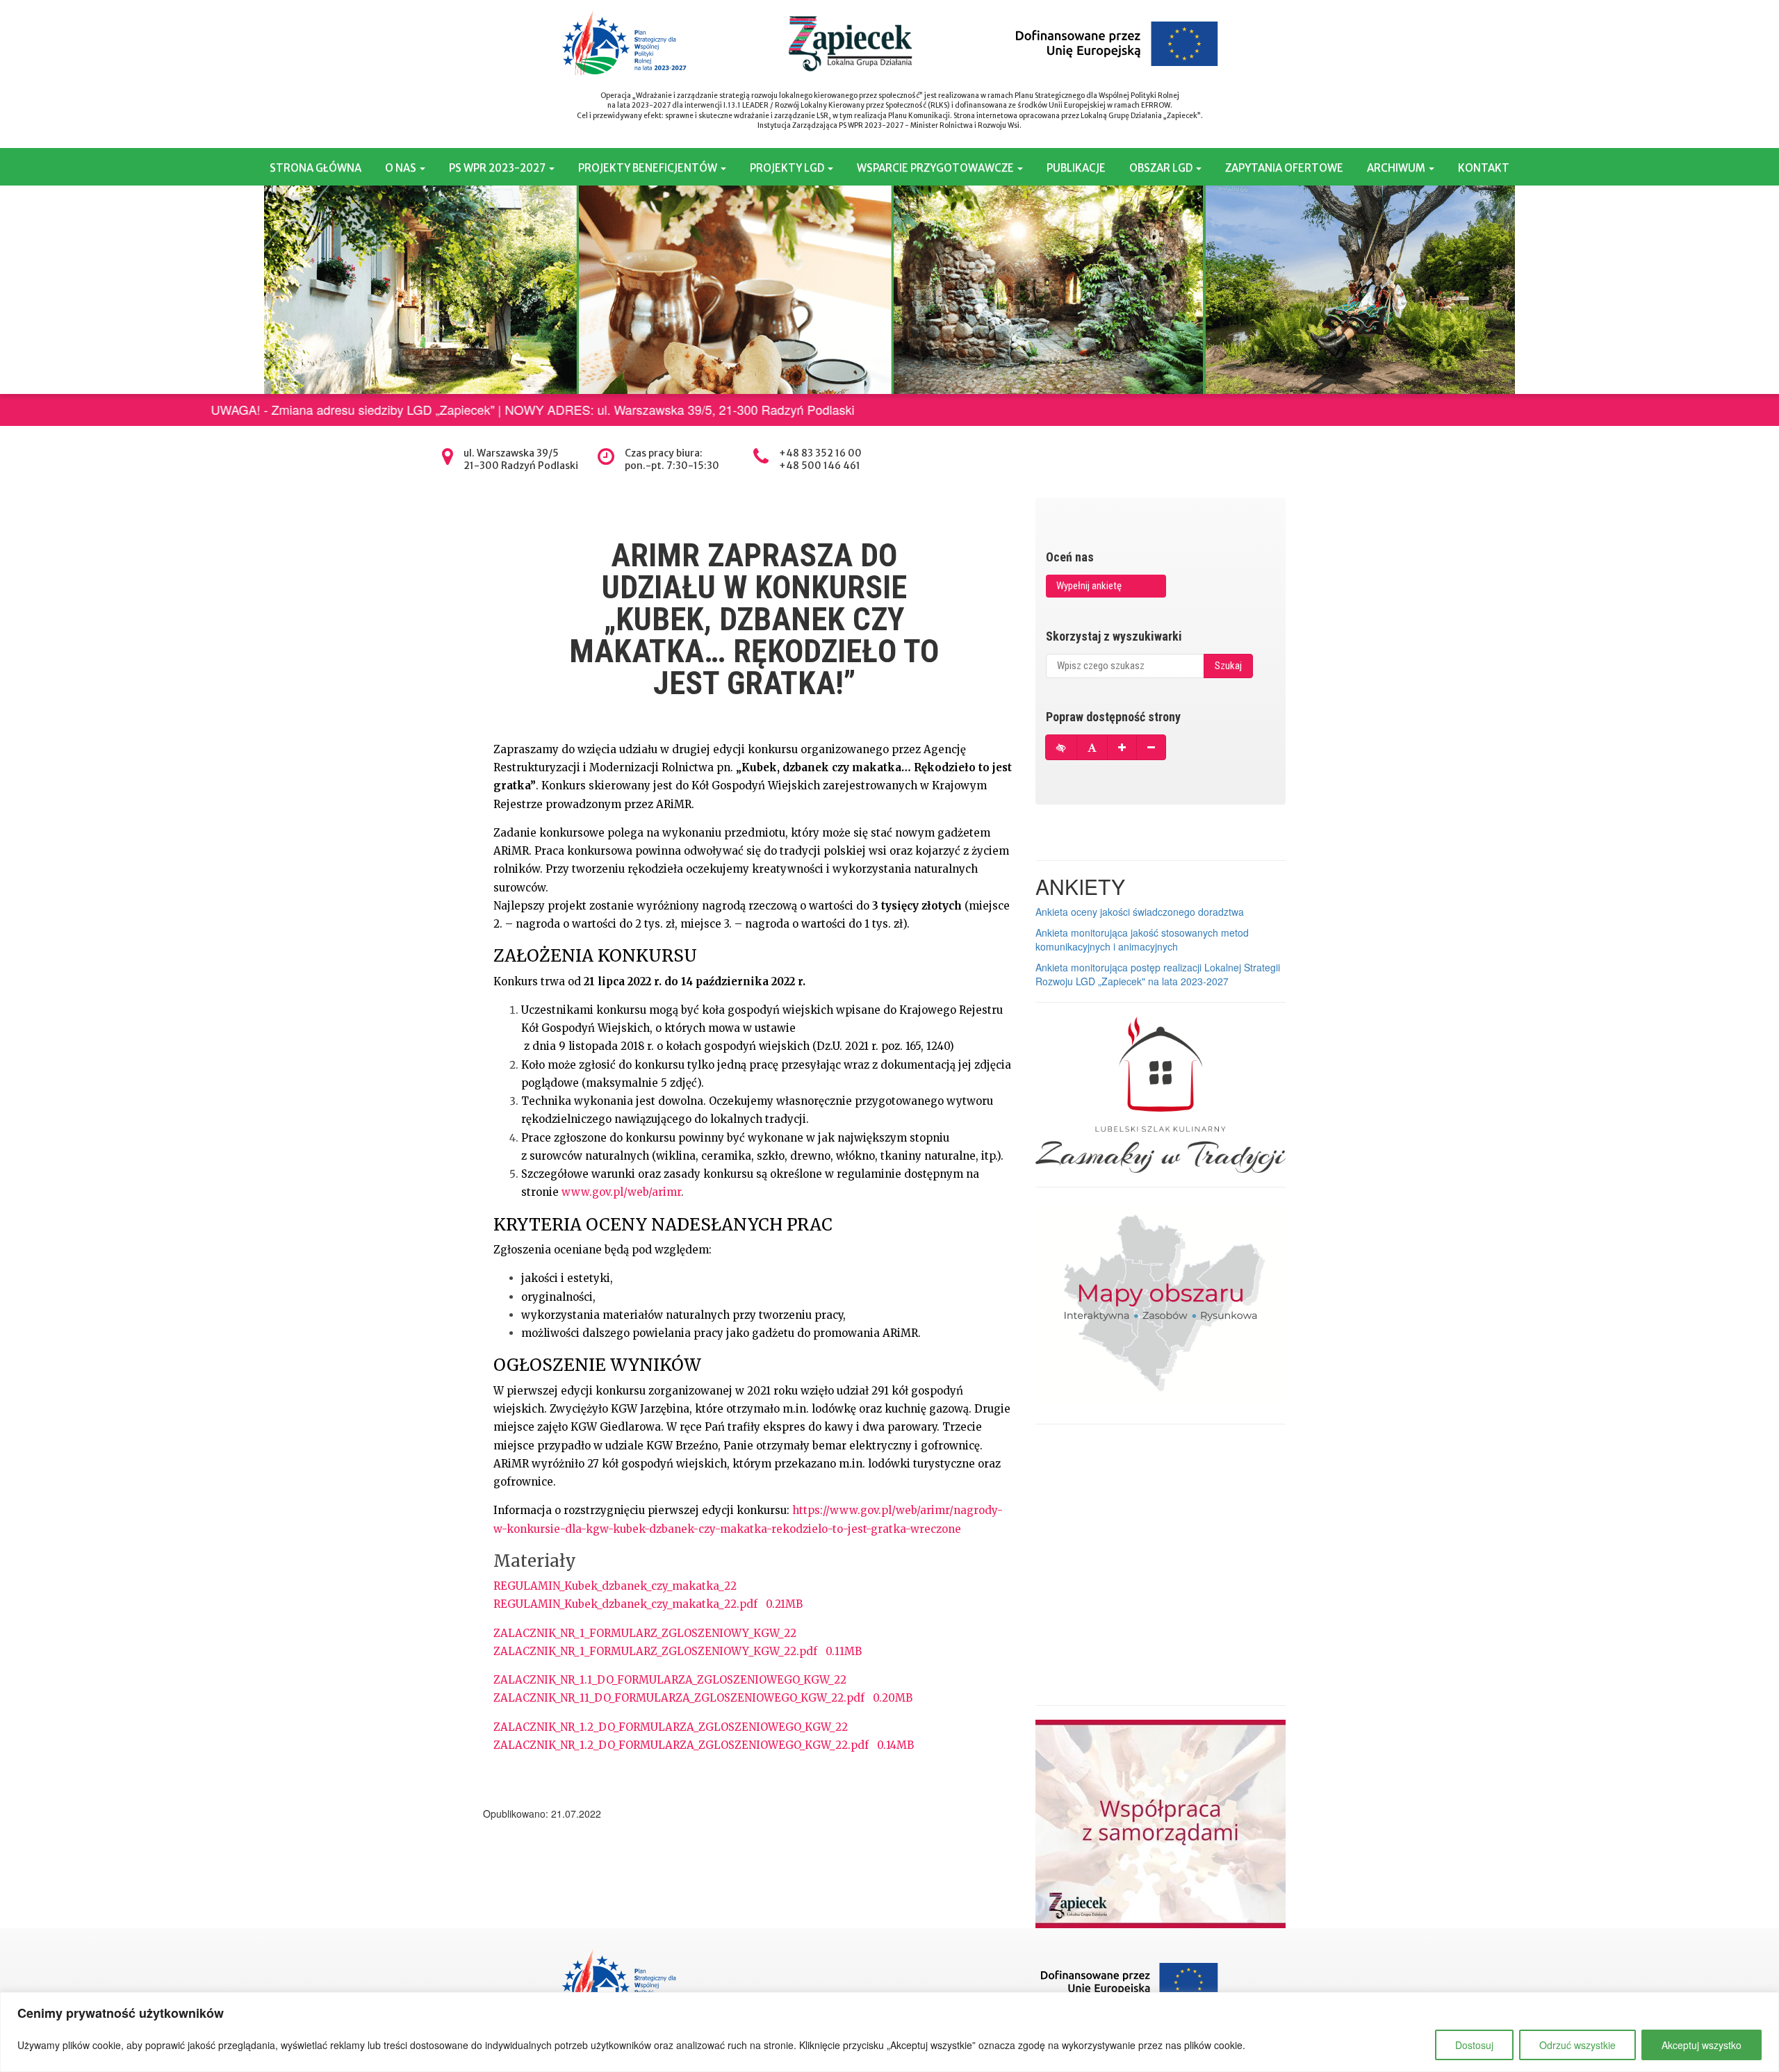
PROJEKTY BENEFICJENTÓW (649, 168)
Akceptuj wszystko (1702, 2045)
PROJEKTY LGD (788, 168)
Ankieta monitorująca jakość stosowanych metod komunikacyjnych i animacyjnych (1142, 939)
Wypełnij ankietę (1089, 586)
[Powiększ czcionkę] (1122, 747)
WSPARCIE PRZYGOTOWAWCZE (936, 168)
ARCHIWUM (1397, 168)
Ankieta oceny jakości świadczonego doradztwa (1140, 912)
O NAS (402, 168)
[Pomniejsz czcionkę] (1151, 747)
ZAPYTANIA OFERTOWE (1284, 168)
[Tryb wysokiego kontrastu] (1061, 747)
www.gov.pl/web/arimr (621, 1192)
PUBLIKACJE (1076, 168)
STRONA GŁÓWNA (315, 168)
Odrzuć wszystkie (1577, 2045)
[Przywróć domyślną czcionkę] (1092, 747)
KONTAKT (1484, 168)
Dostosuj (1474, 2045)
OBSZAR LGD (1162, 168)
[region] (889, 2032)
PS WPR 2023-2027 (498, 168)
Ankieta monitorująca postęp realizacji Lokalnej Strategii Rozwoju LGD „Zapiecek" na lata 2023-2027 (1158, 974)
